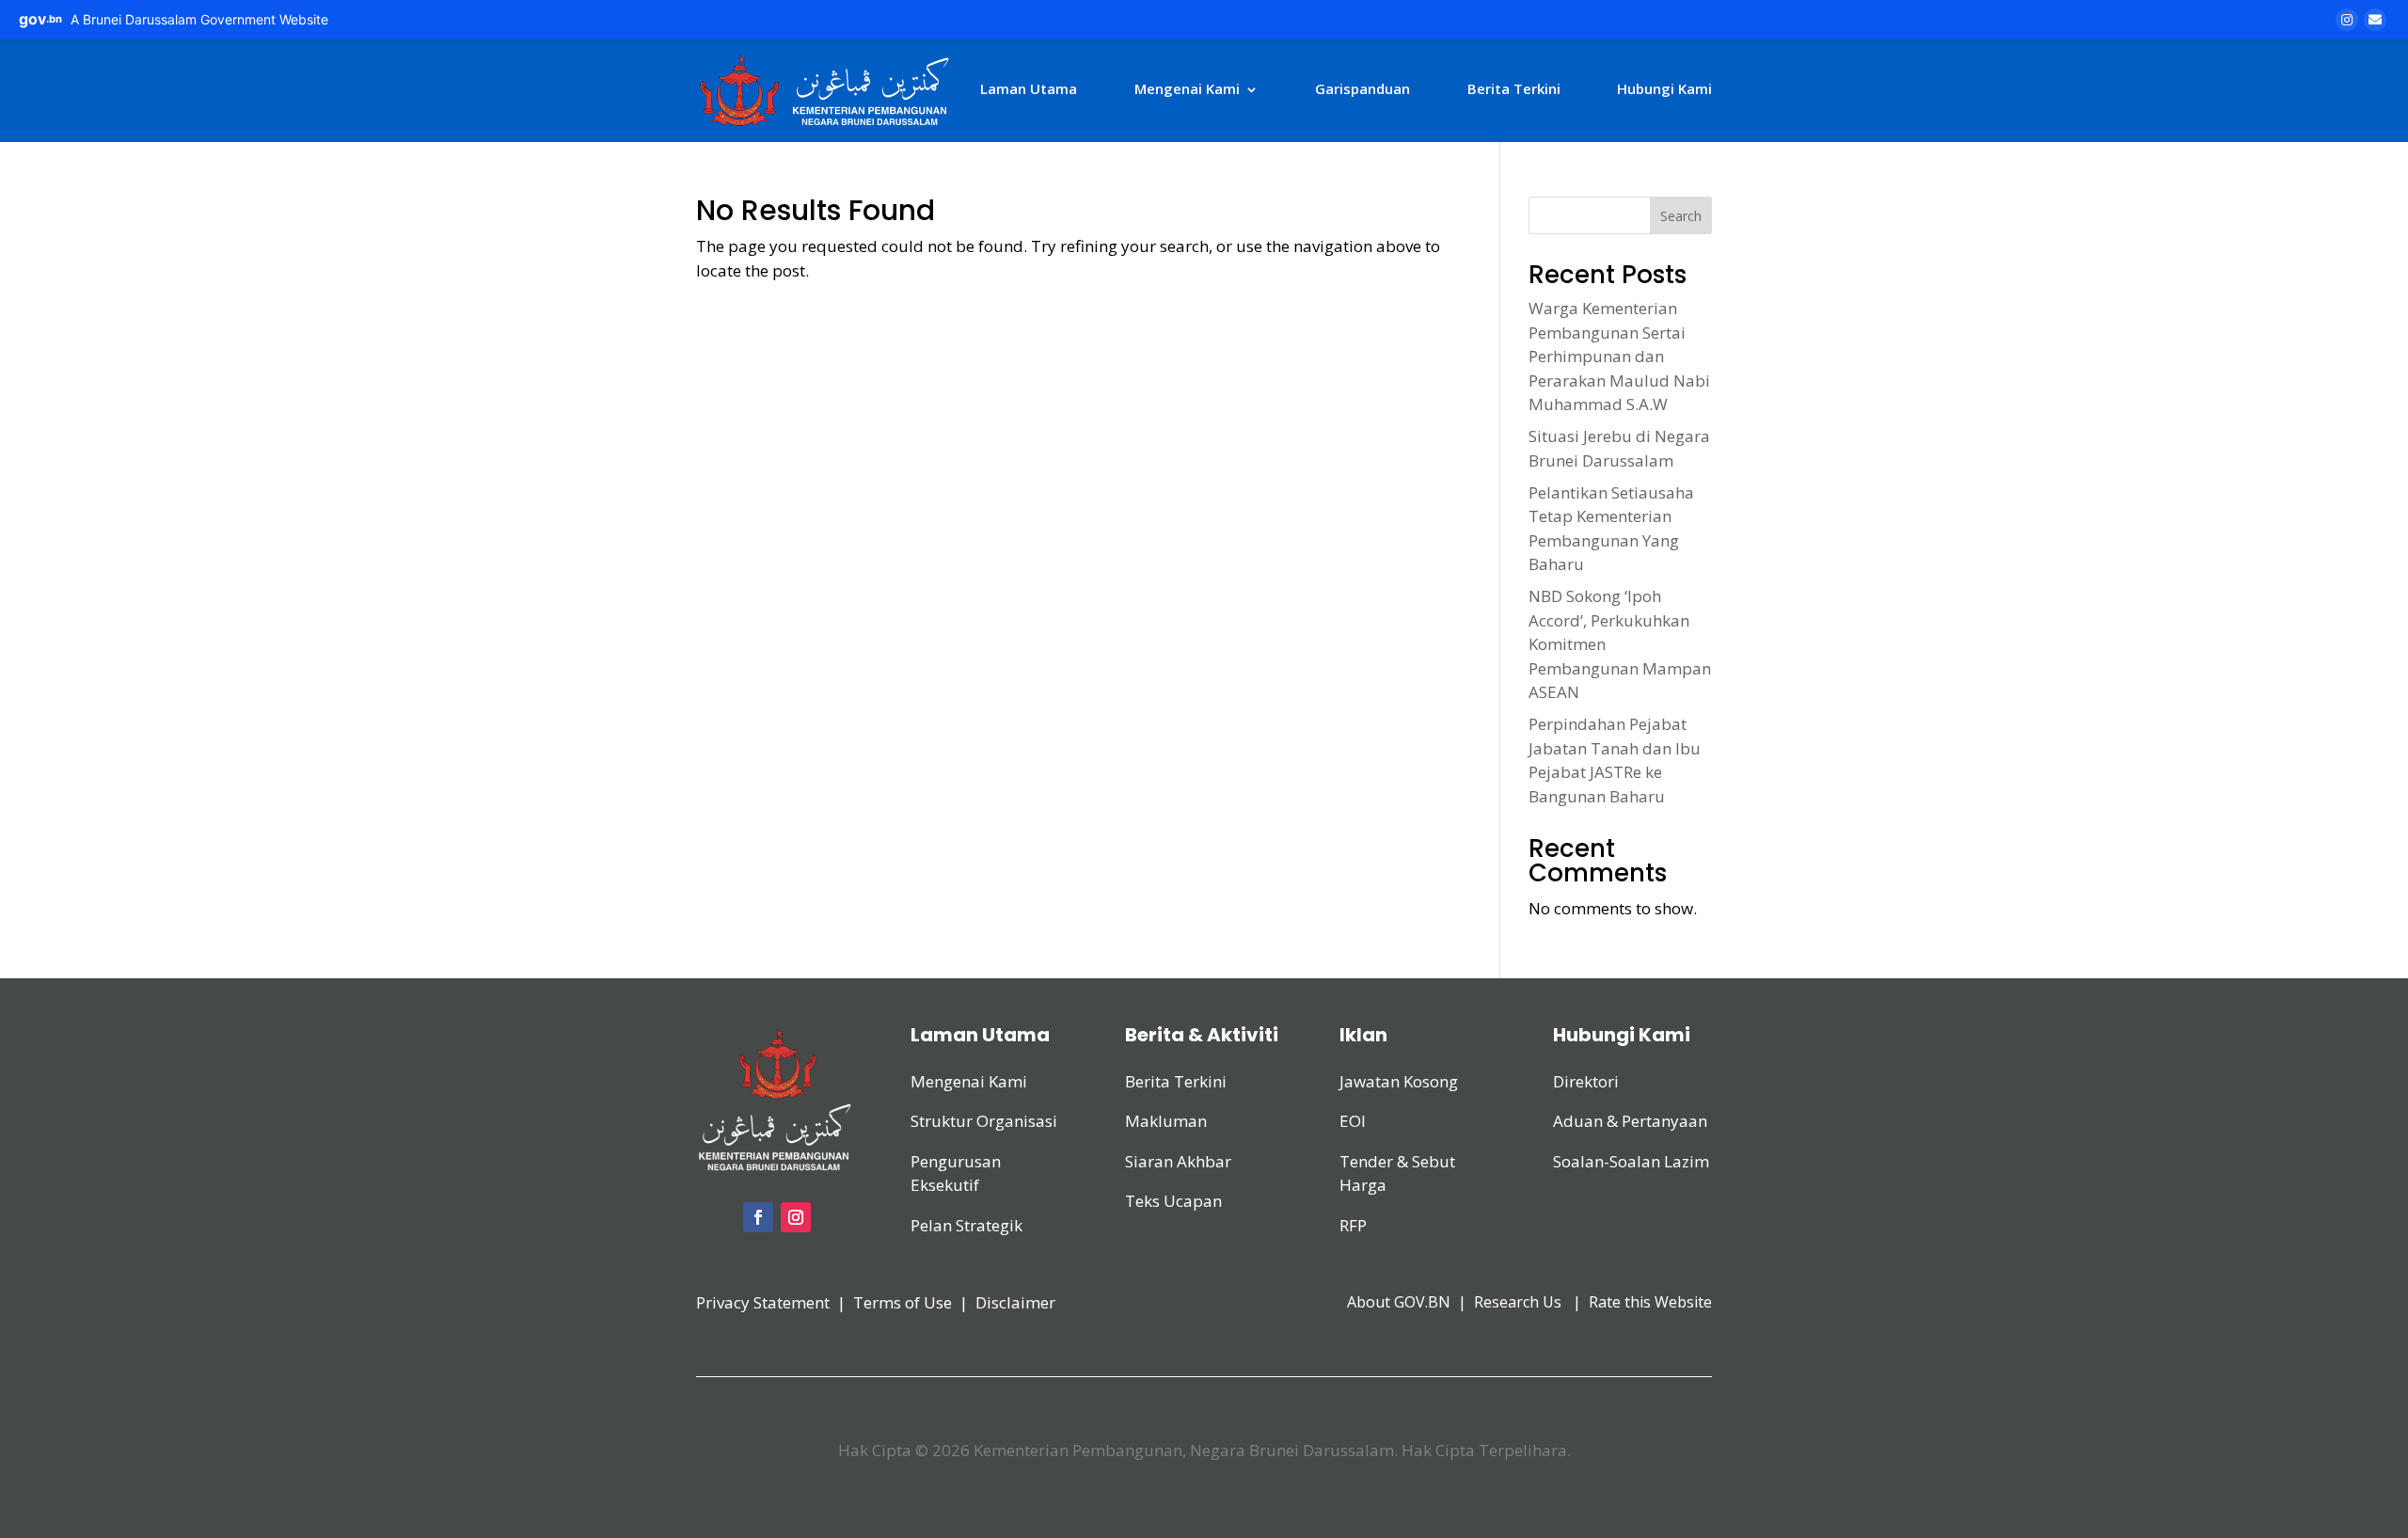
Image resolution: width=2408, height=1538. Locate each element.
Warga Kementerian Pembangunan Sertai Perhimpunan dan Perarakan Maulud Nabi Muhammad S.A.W (1619, 356)
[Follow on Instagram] (796, 1217)
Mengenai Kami (1187, 88)
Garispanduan (1362, 88)
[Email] (2375, 20)
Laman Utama (1029, 88)
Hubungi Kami (1664, 88)
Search (1681, 216)
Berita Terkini (1514, 88)
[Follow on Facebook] (758, 1217)
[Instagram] (2347, 20)
